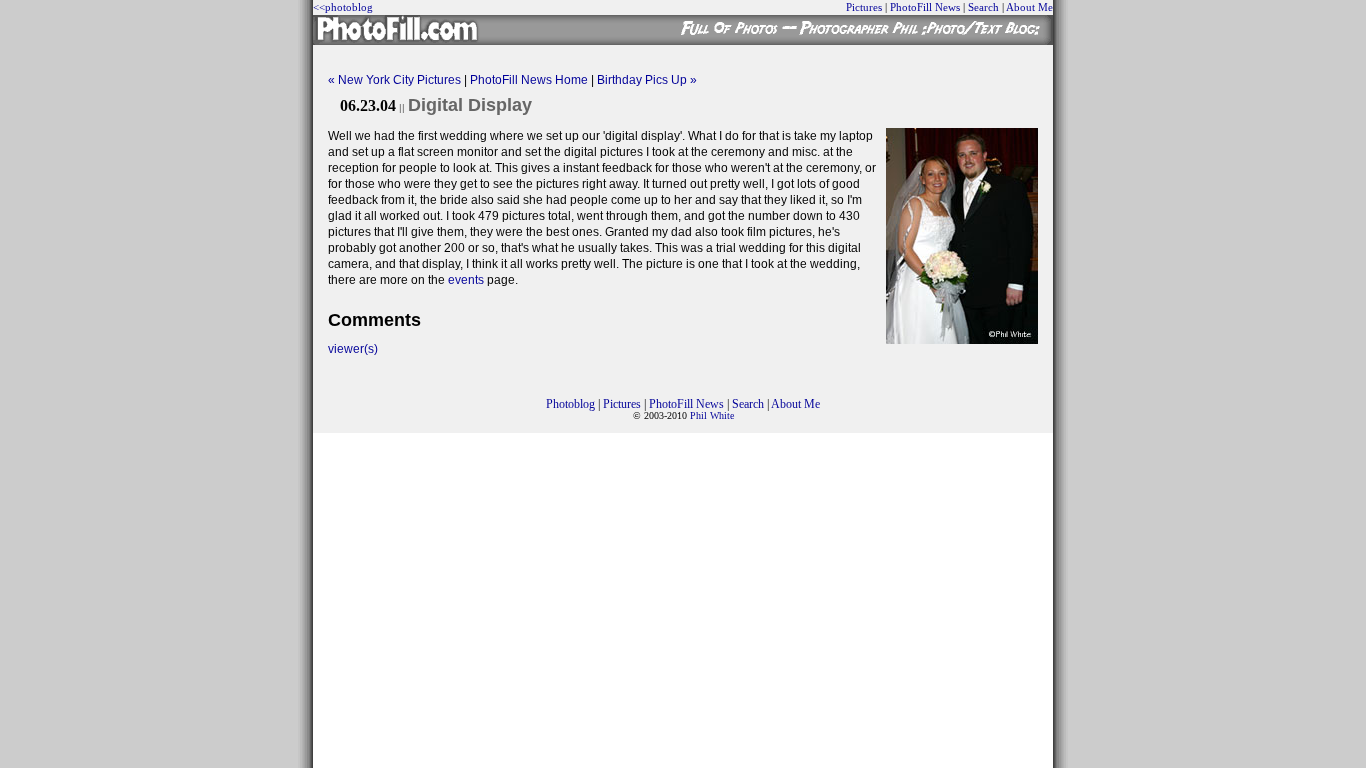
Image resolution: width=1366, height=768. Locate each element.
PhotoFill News (925, 7)
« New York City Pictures (394, 80)
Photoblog (570, 404)
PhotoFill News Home (529, 80)
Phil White (712, 415)
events (466, 280)
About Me (1029, 7)
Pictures (864, 7)
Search (983, 7)
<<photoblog (343, 7)
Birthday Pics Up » (647, 80)
